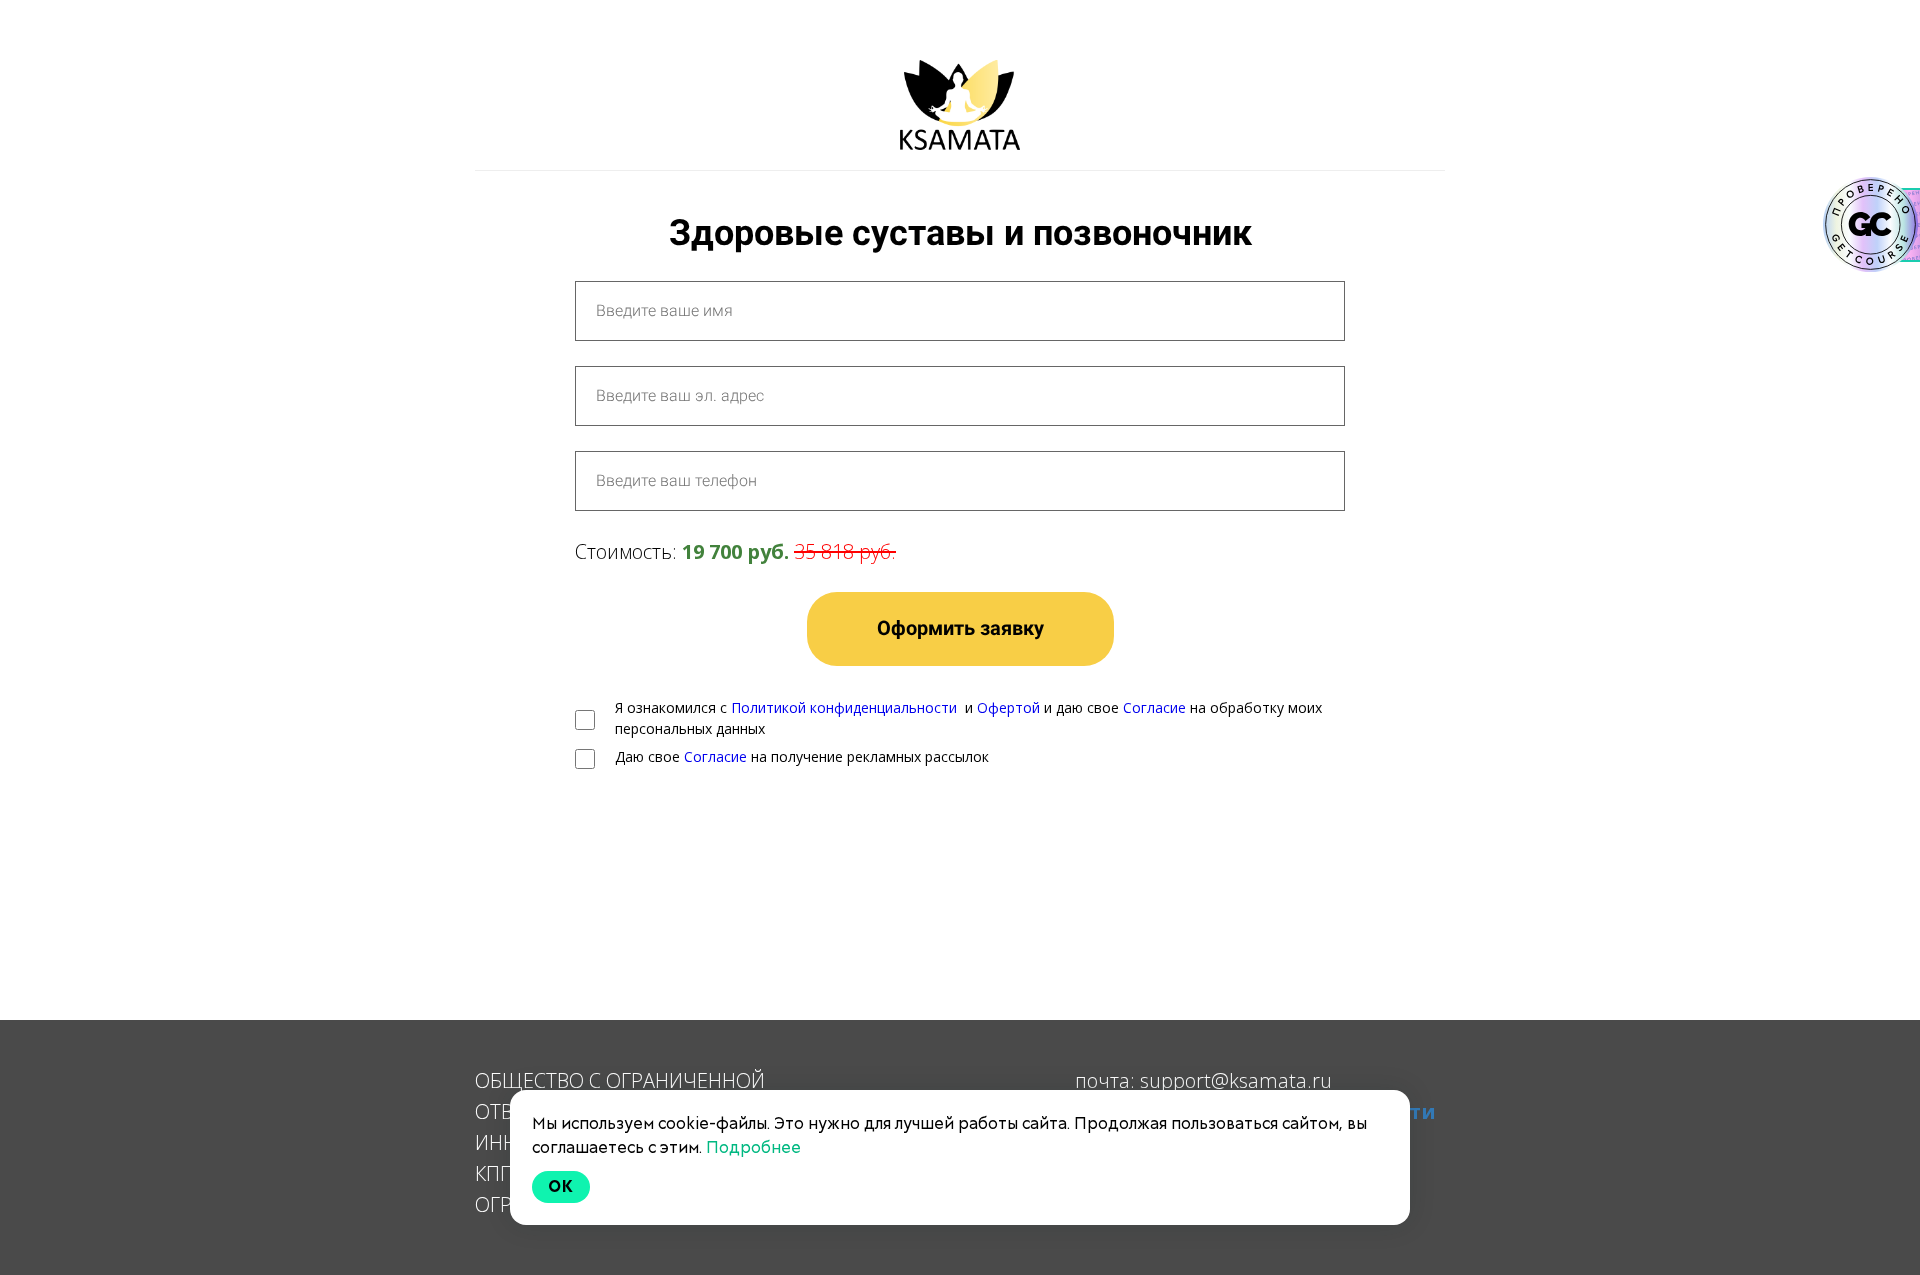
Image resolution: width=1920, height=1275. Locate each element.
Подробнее (753, 1147)
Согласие (1154, 707)
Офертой (1008, 707)
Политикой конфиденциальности (844, 707)
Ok (561, 1186)
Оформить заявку (960, 628)
